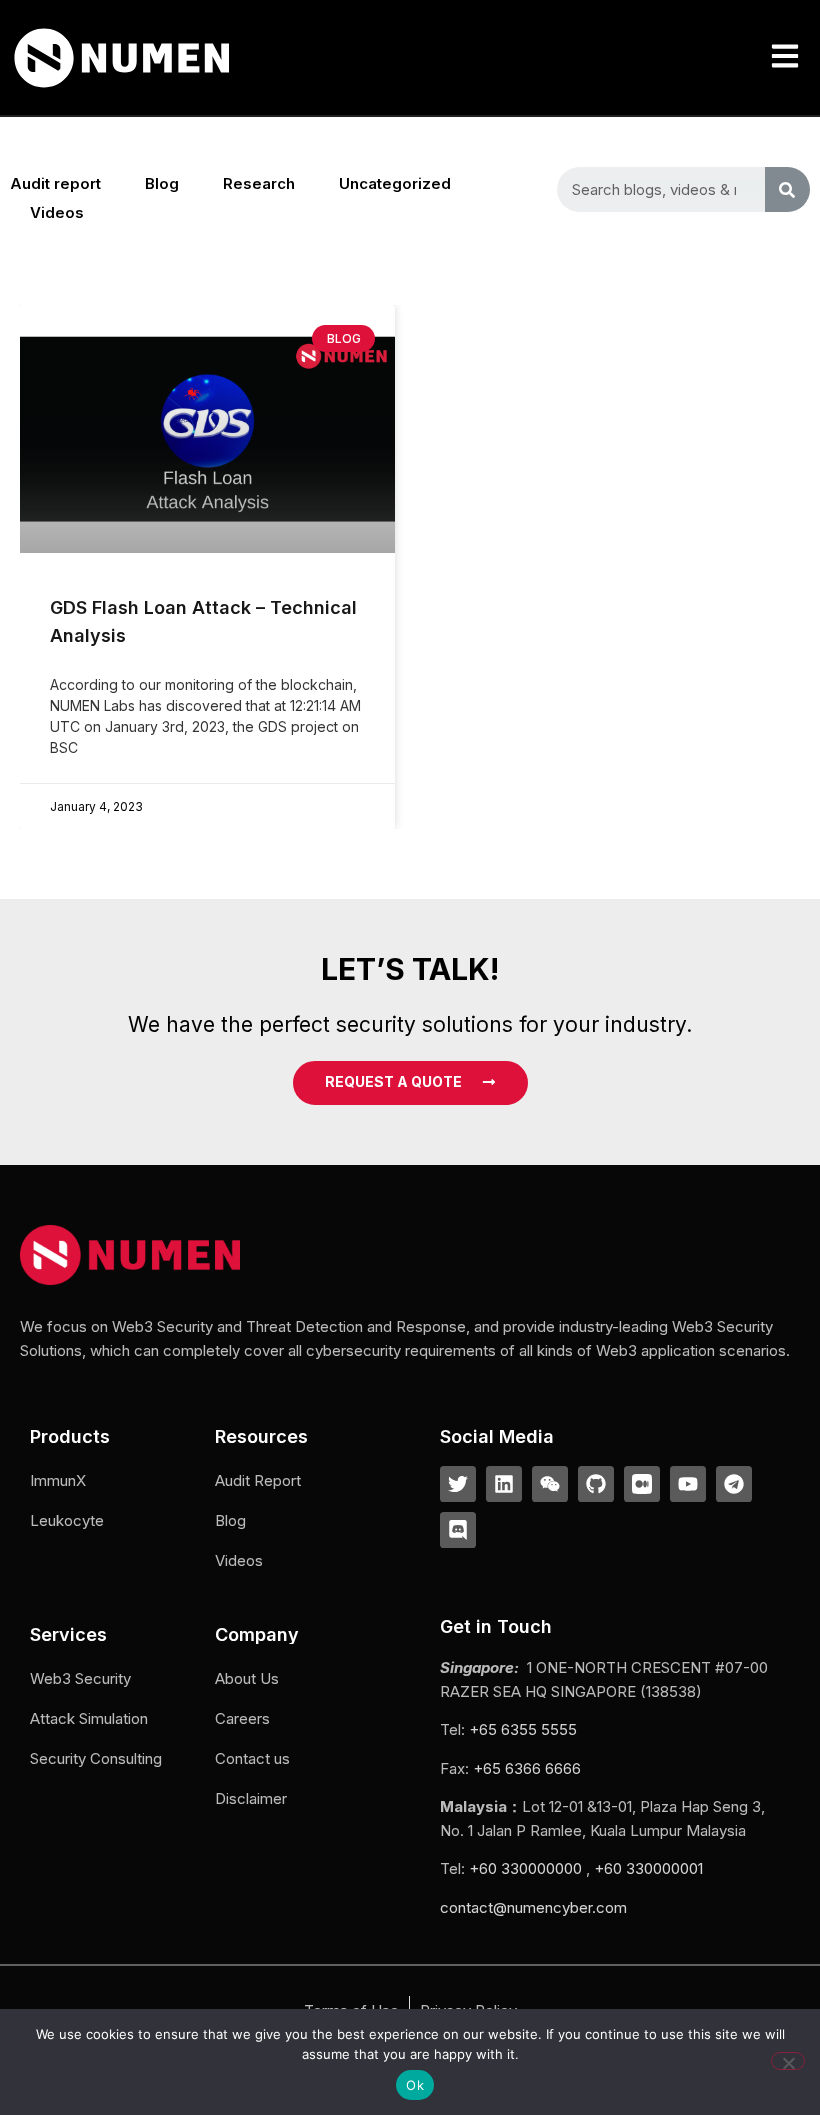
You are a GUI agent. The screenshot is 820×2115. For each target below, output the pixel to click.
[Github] (596, 1484)
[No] (788, 2061)
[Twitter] (458, 1484)
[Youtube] (688, 1484)
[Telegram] (734, 1484)
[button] (784, 57)
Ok (415, 2085)
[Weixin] (550, 1484)
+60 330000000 (525, 1868)
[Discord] (458, 1530)
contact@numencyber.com (533, 1907)
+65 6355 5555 (523, 1729)
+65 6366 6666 (527, 1768)
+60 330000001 (648, 1868)
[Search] (787, 189)
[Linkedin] (504, 1484)
